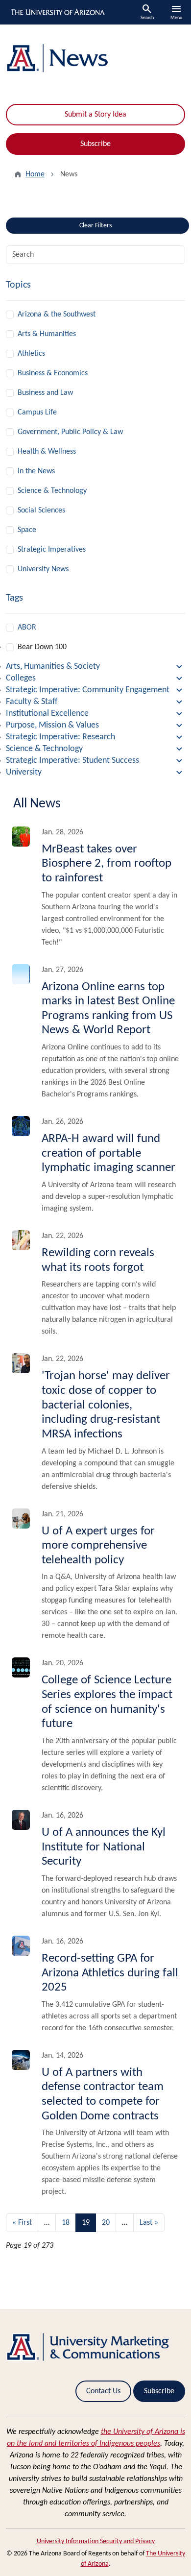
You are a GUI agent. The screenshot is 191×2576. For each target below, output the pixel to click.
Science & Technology (52, 491)
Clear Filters (113, 223)
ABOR (27, 628)
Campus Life (37, 413)
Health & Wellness (47, 452)
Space (27, 530)
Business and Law (45, 393)
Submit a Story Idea (95, 115)
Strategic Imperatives (52, 550)
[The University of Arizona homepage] (57, 12)
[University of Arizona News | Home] (95, 58)
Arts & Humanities (47, 334)
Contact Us (103, 2391)
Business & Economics (53, 373)
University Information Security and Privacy (96, 2541)
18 (66, 2223)
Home (35, 174)
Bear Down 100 (42, 647)
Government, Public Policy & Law (70, 432)
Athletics (31, 354)
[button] (95, 667)
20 (106, 2223)
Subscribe (95, 144)
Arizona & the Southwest (57, 315)
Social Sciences (41, 510)
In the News (36, 471)
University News (43, 569)
